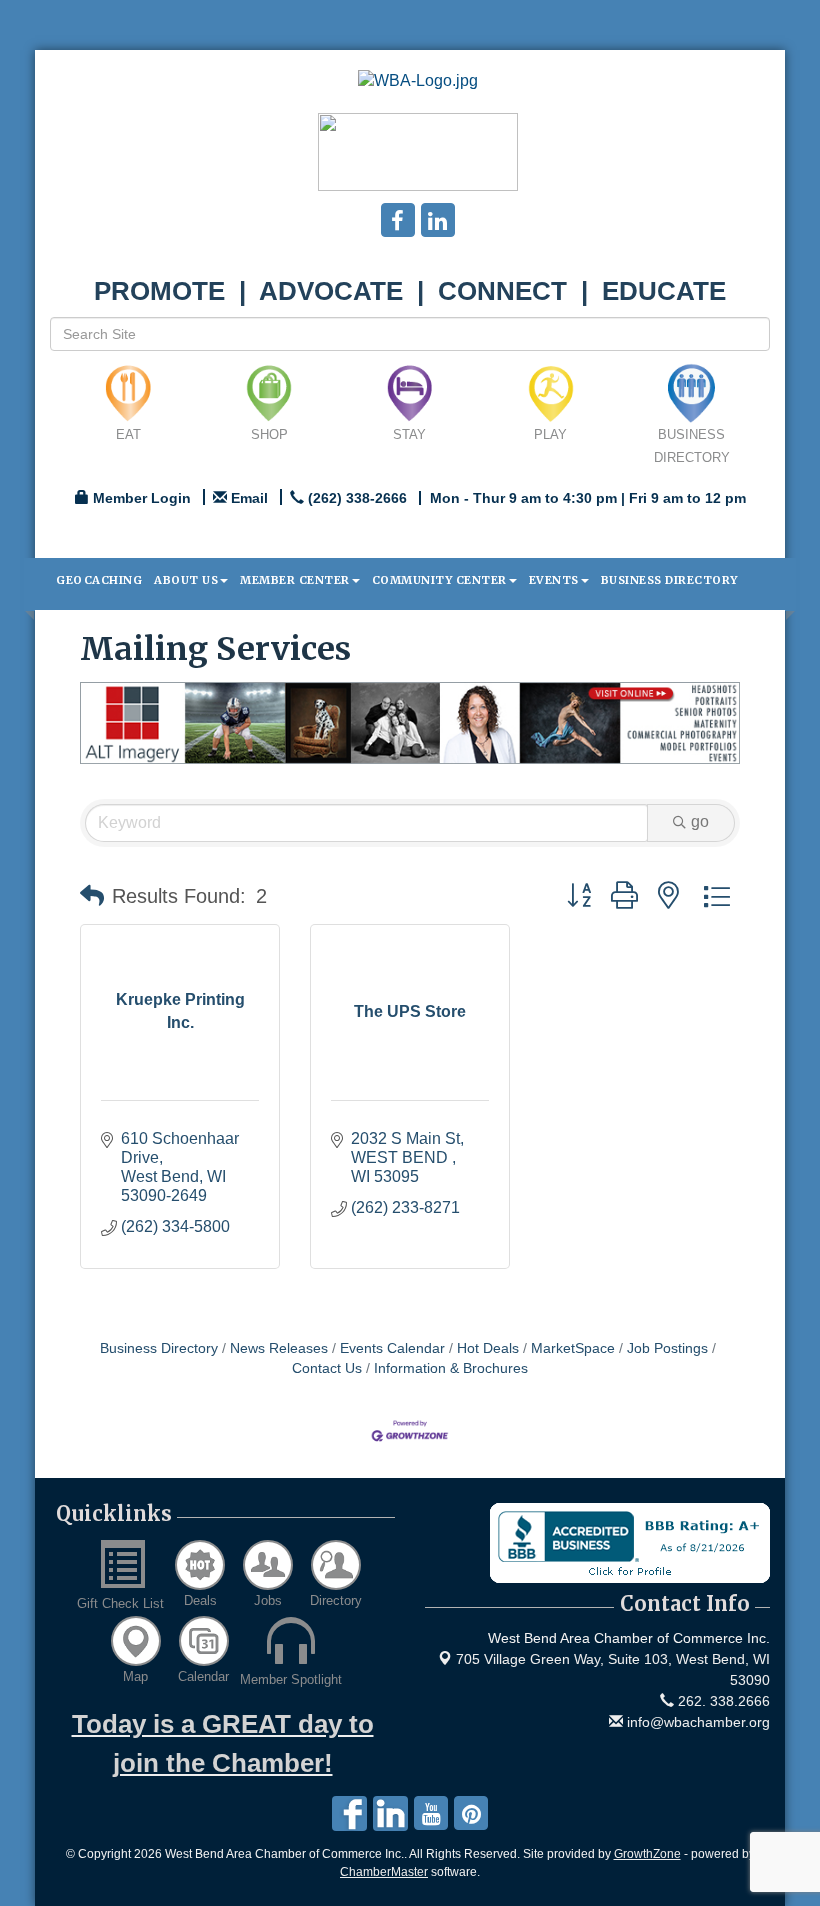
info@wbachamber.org (696, 1722)
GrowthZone (647, 1854)
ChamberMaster (384, 1872)
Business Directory (669, 580)
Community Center (439, 580)
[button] (92, 896)
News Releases (279, 1348)
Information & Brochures (451, 1368)
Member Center (295, 580)
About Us (186, 580)
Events (554, 580)
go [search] (700, 821)
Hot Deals (488, 1348)
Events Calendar (392, 1348)
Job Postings (667, 1348)
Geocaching (99, 580)
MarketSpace (573, 1348)
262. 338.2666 (722, 1701)
